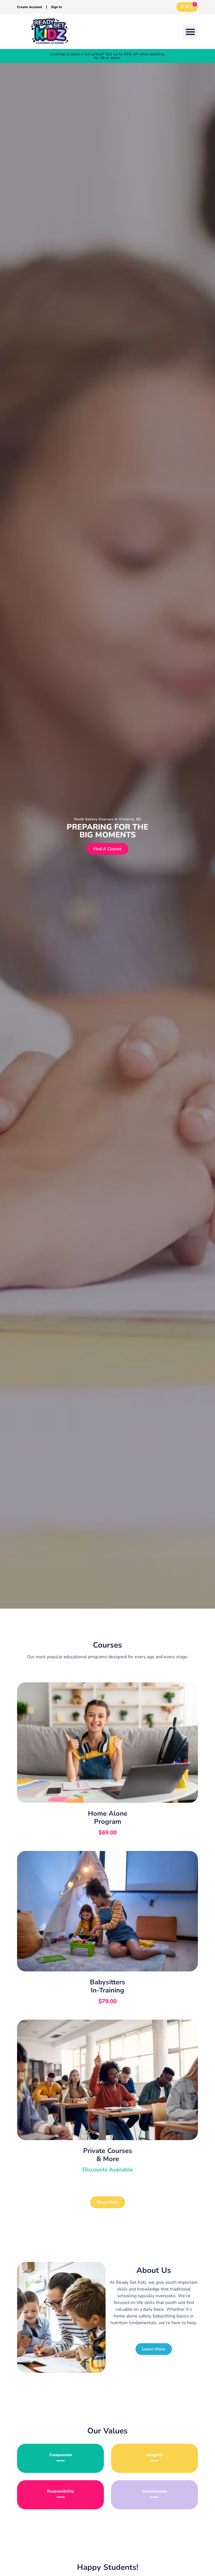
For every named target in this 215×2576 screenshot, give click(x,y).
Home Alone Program (108, 1817)
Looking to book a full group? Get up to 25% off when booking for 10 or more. (107, 56)
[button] (190, 32)
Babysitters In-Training (107, 1986)
